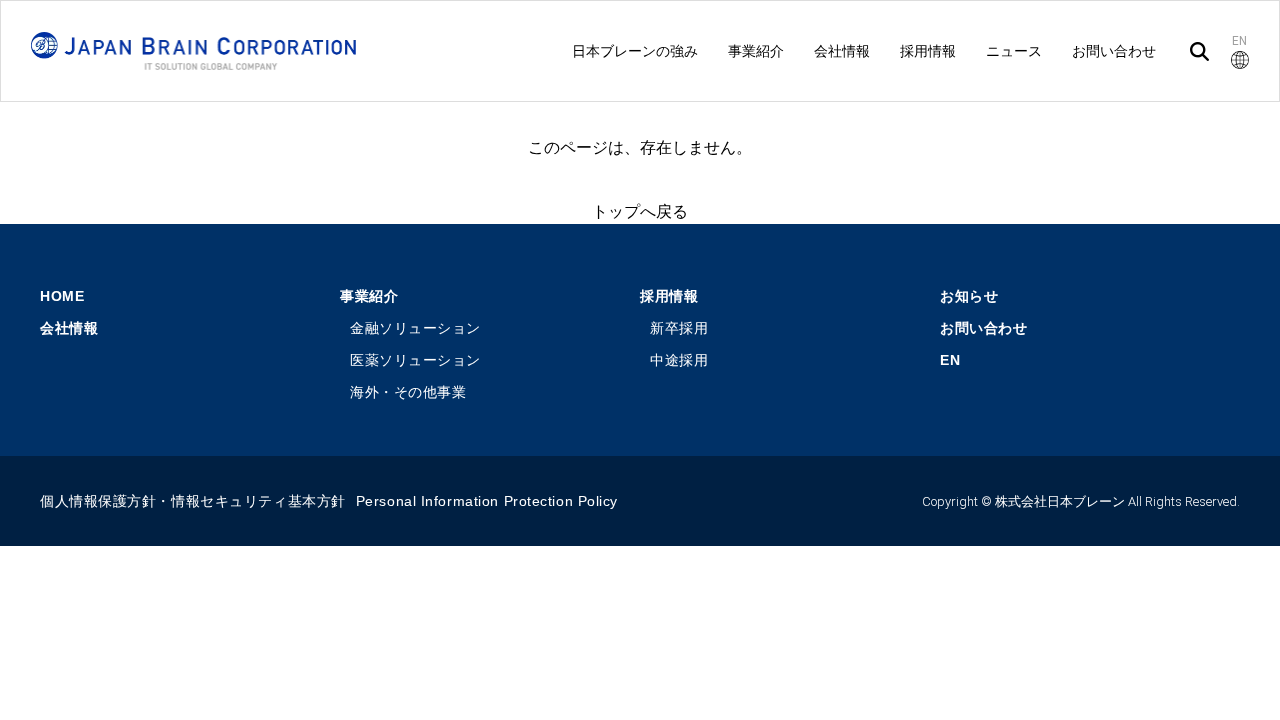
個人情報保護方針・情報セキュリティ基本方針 (193, 501)
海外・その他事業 (408, 392)
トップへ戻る (640, 211)
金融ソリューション (415, 328)
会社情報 (69, 328)
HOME (62, 296)
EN (950, 360)
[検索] (1199, 51)
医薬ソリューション (415, 360)
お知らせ (969, 296)
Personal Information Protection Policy (487, 501)
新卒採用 (679, 328)
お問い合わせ (983, 328)
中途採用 (679, 360)
